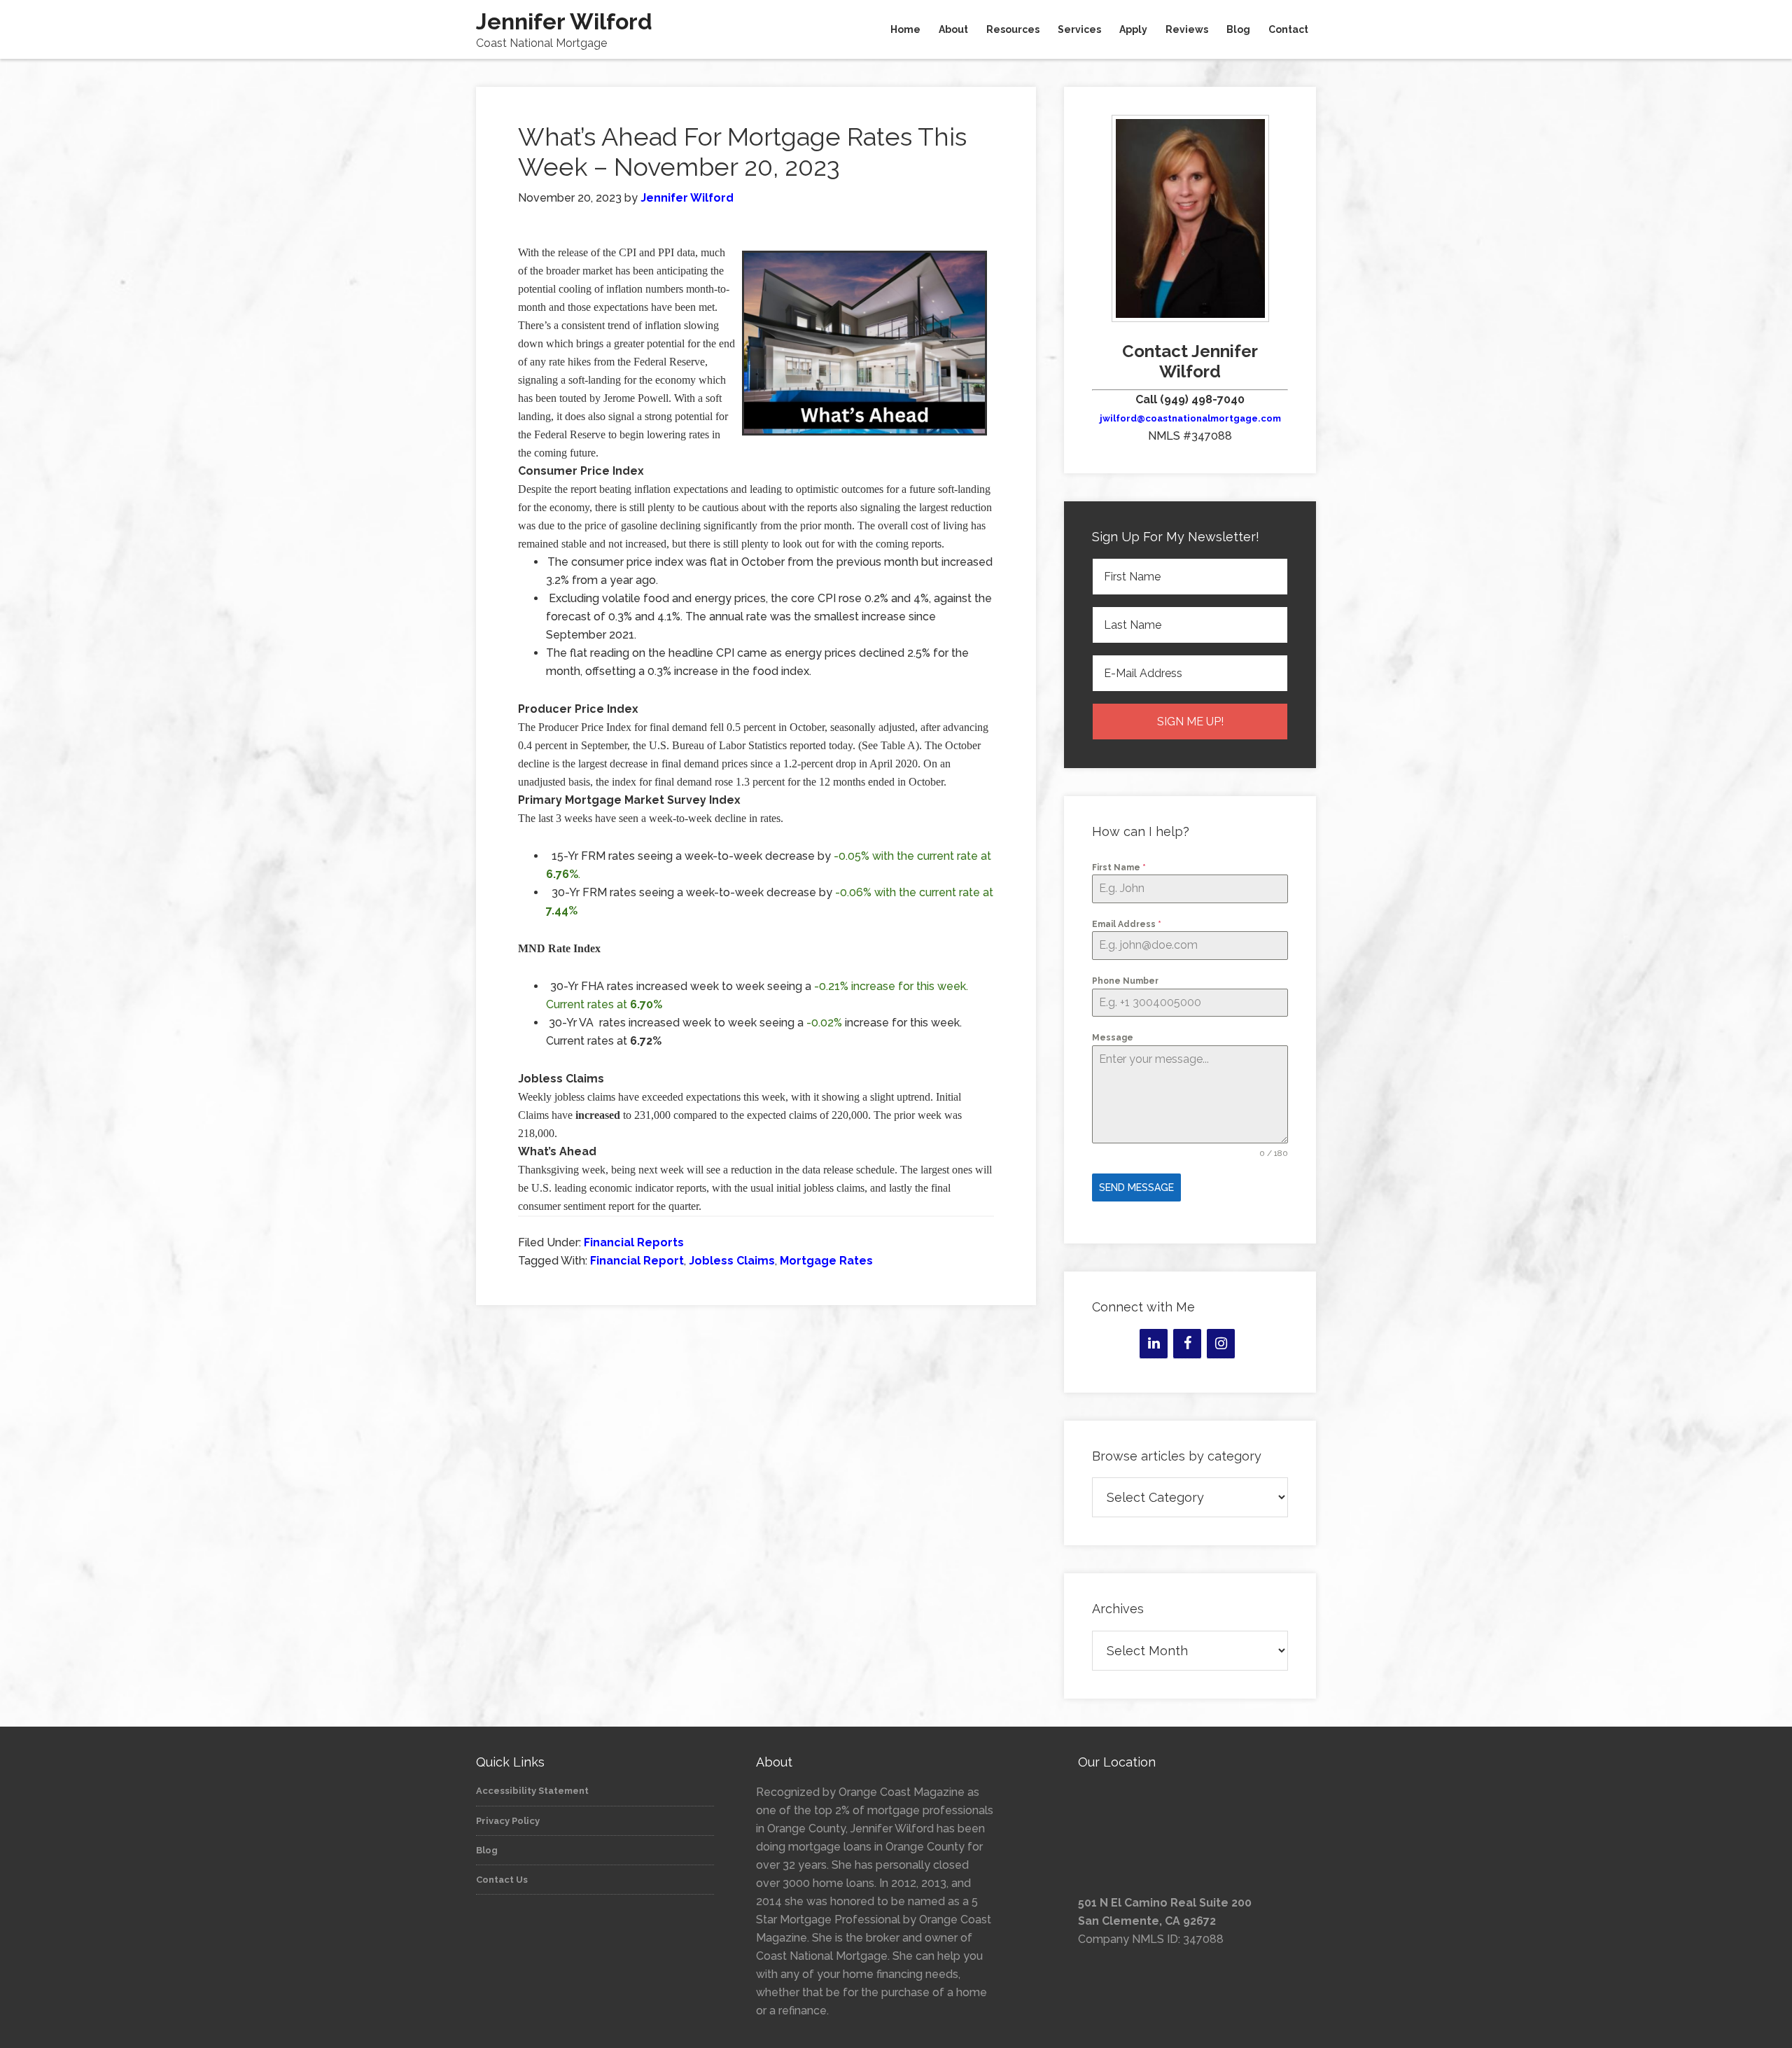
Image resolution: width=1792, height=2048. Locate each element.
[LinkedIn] (1154, 1344)
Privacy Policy (508, 1821)
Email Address (1127, 924)
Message (1113, 1038)
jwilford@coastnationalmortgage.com (1190, 418)
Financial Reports (634, 1242)
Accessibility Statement (532, 1791)
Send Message (1136, 1187)
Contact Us (502, 1880)
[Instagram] (1221, 1344)
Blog (487, 1850)
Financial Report (637, 1261)
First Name (1119, 868)
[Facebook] (1187, 1344)
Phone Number (1125, 981)
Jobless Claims (732, 1261)
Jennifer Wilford (564, 21)
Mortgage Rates (826, 1261)
